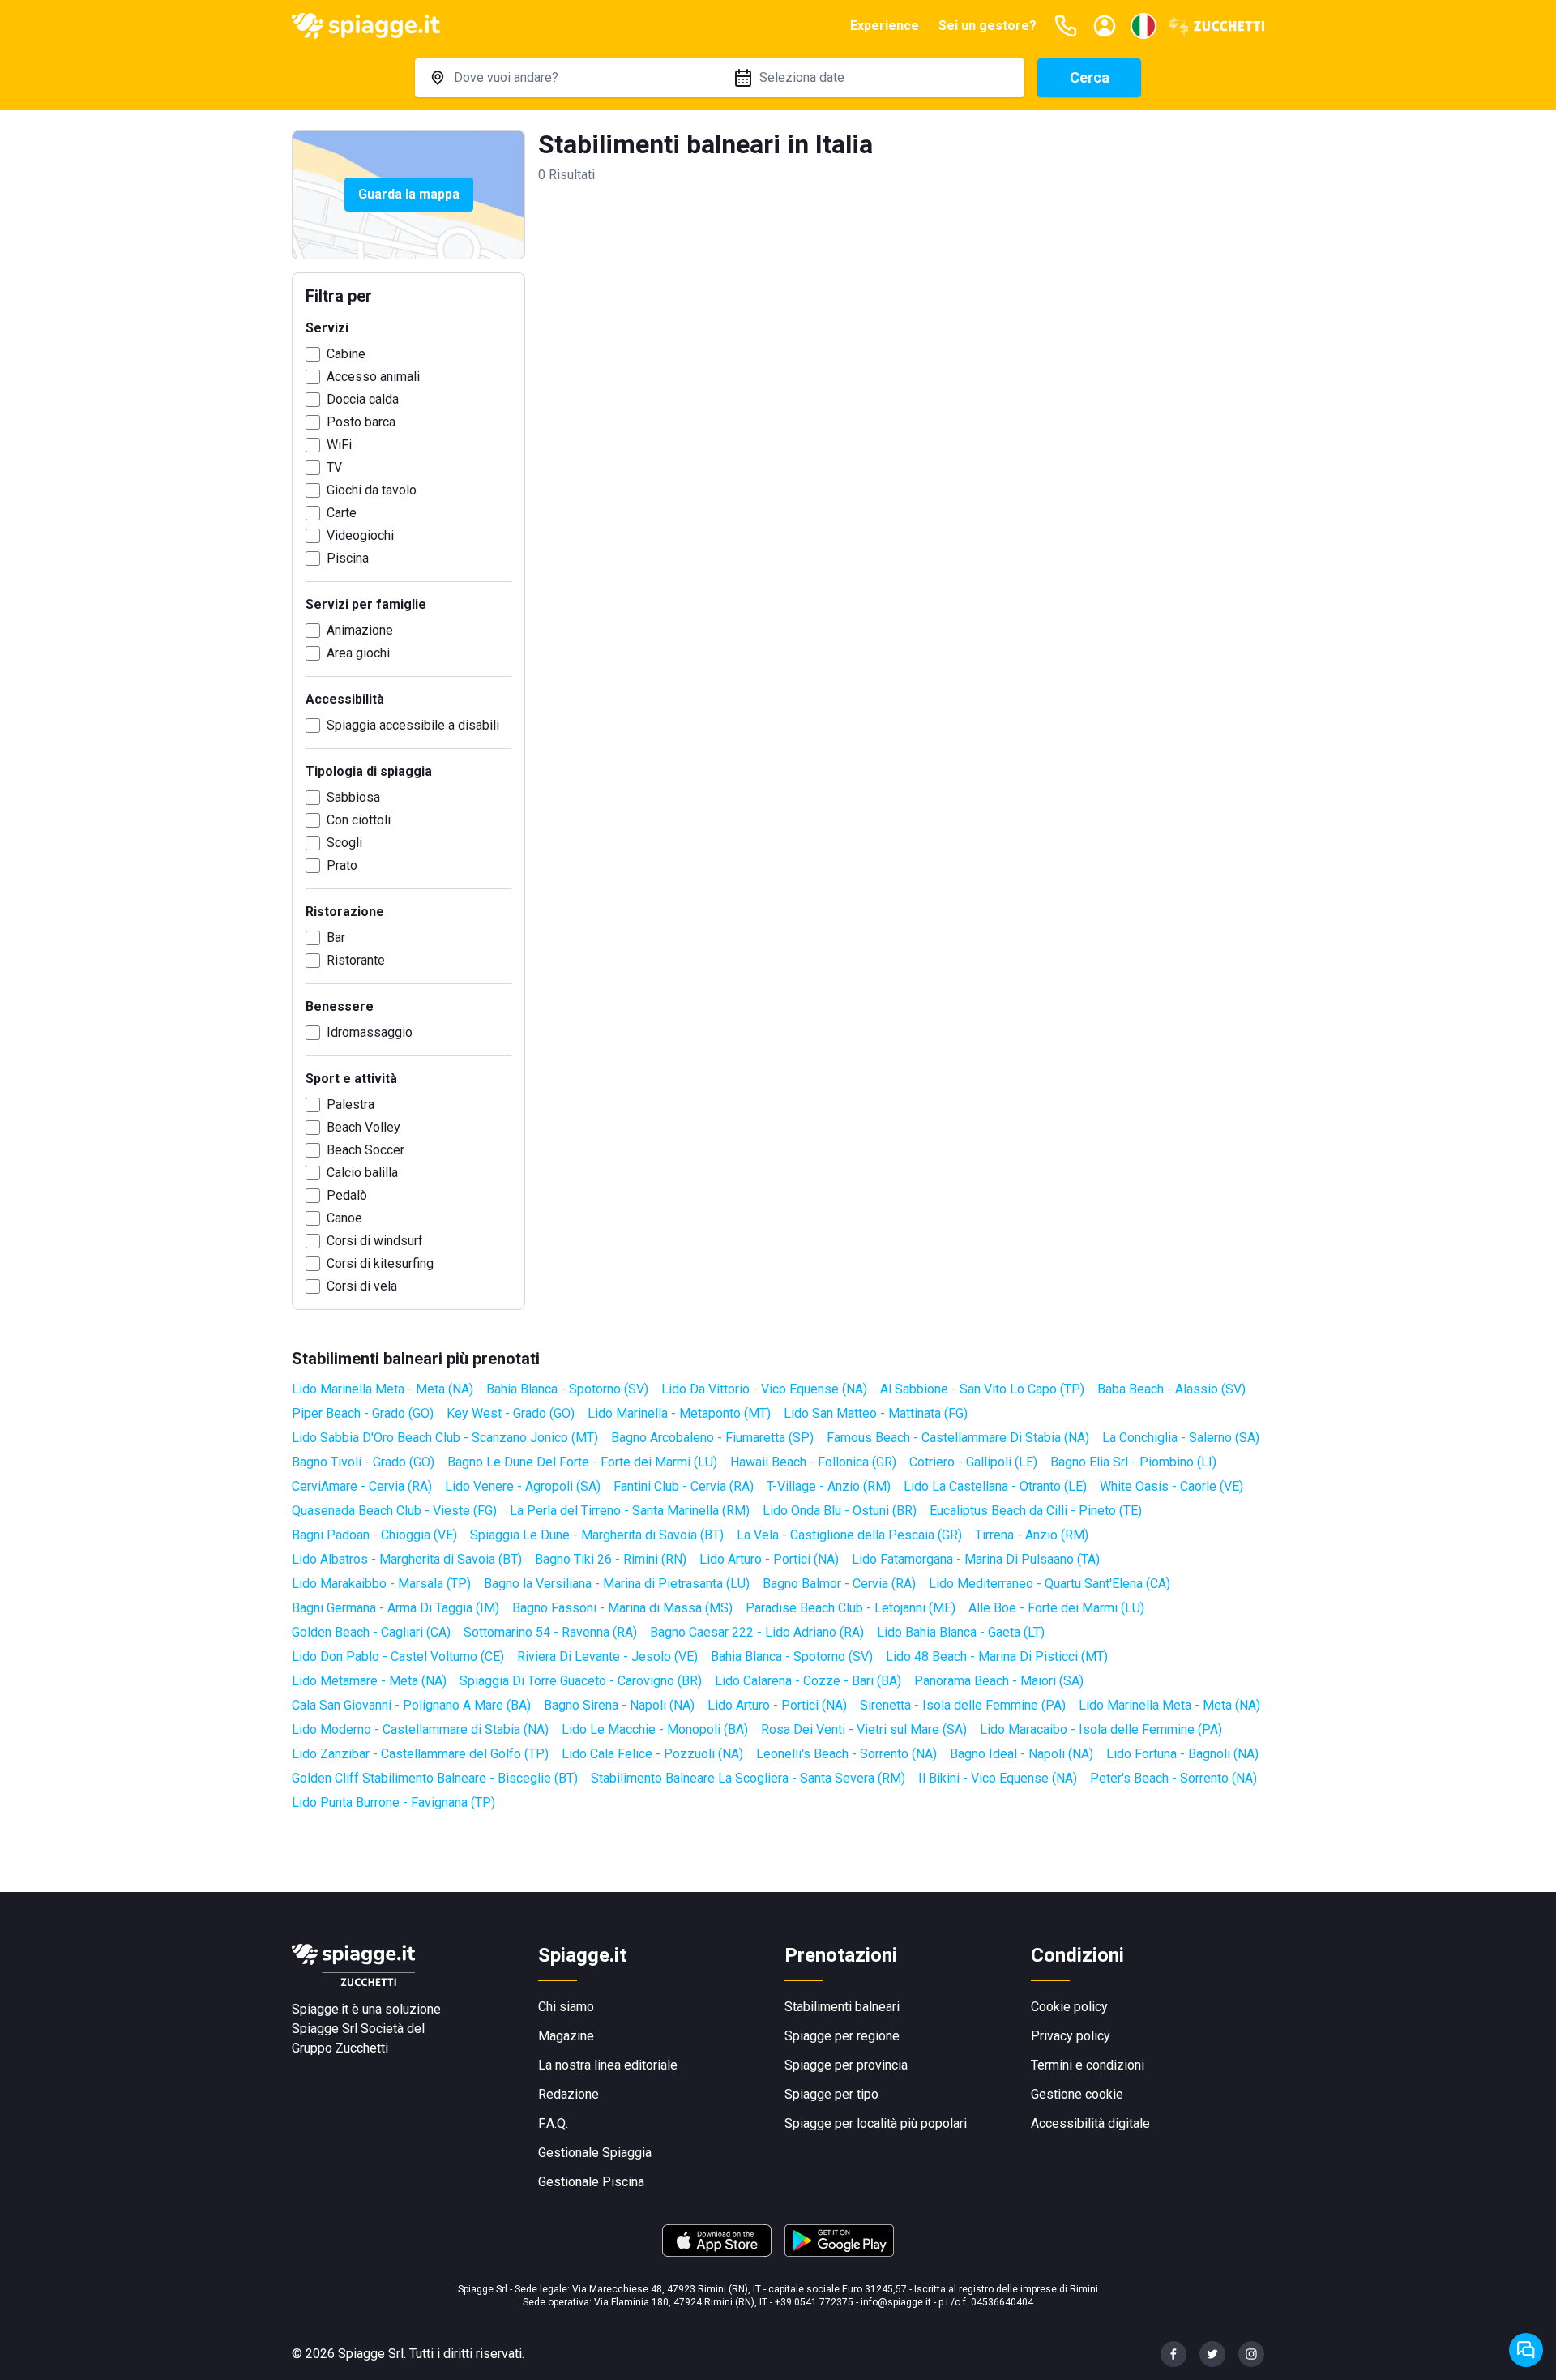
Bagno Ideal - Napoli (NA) (1022, 1754)
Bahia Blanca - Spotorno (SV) (567, 1389)
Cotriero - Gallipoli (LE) (973, 1462)
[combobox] (567, 78)
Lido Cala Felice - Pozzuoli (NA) (652, 1754)
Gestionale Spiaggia (595, 2153)
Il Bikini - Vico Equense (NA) (998, 1778)
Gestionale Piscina (591, 2182)
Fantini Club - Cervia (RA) (684, 1486)
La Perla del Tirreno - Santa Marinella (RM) (630, 1511)
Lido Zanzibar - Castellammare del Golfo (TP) (420, 1754)
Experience (885, 26)
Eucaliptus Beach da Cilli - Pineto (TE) (1036, 1511)
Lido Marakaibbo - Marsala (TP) (381, 1584)
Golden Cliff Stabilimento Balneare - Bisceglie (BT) (435, 1778)
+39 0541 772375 (814, 2302)
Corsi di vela (362, 1286)
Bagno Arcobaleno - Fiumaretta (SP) (712, 1438)
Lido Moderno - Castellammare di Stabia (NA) (420, 1729)
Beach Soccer (365, 1150)
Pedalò (347, 1195)
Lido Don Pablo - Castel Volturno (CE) (398, 1657)
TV (334, 467)
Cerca (1090, 77)
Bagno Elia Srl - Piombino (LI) (1133, 1462)
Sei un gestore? (987, 26)
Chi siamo (566, 2007)
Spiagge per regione (842, 2036)
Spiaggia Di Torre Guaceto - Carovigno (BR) (581, 1681)
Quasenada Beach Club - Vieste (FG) (394, 1511)
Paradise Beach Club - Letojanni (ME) (851, 1608)
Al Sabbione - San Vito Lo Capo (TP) (982, 1389)
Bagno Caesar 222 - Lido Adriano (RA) (757, 1632)
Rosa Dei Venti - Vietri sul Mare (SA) (864, 1729)
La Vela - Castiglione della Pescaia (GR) (849, 1535)
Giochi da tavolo (372, 490)
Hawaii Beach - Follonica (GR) (813, 1462)
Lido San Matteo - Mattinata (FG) (876, 1413)
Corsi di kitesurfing (380, 1263)
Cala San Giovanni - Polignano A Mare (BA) (411, 1705)
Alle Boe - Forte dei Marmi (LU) (1056, 1608)
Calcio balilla (362, 1173)
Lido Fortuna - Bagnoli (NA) (1182, 1754)
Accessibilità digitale (1090, 2123)
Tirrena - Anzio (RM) (1032, 1535)
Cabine (346, 354)
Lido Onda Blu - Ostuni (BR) (840, 1511)
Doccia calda (363, 399)
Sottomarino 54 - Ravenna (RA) (550, 1632)
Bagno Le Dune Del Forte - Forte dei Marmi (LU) (582, 1462)
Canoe (344, 1218)
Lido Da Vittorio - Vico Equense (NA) (764, 1389)
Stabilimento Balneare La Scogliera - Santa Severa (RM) (748, 1778)
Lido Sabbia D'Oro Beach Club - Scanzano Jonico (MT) (445, 1438)
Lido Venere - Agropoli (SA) (523, 1486)
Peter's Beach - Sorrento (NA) (1173, 1778)
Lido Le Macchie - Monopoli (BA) (655, 1729)
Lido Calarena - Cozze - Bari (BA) (808, 1681)
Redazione (569, 2094)
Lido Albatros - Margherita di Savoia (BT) (407, 1559)
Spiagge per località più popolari (876, 2123)
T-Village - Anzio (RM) (829, 1486)
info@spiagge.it (896, 2302)
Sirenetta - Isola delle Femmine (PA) (963, 1705)
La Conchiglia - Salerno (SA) (1181, 1438)
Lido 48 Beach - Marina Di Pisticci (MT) (997, 1657)
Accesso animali (373, 377)
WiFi (339, 445)
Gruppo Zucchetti (340, 2048)
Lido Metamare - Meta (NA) (369, 1681)
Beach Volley (363, 1127)
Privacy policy (1071, 2036)
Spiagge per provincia (846, 2065)
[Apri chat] (1526, 2350)
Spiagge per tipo (831, 2094)
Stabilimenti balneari (842, 2007)
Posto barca (361, 422)
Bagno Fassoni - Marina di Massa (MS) (622, 1608)
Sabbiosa (353, 797)
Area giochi (358, 653)
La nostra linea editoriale (608, 2065)
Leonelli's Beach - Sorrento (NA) (846, 1754)
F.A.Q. (553, 2123)
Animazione (360, 630)
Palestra (351, 1104)
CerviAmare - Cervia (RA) (362, 1486)
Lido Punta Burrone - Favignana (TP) (393, 1802)
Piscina (348, 558)
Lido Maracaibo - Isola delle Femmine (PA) (1101, 1729)
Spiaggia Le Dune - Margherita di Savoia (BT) (597, 1535)
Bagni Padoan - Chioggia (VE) (374, 1535)
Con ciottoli (359, 820)
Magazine (566, 2036)
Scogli (344, 843)
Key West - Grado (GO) (511, 1413)
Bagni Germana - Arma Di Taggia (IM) (395, 1608)
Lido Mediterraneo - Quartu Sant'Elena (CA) (1049, 1584)
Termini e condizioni (1088, 2065)
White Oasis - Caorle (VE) (1171, 1486)
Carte (342, 513)
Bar (336, 937)
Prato (342, 865)
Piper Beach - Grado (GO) (363, 1413)
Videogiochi (360, 535)
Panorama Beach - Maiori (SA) (999, 1681)
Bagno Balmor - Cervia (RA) (839, 1584)
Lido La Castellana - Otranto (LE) (995, 1486)
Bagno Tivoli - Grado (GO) (363, 1462)
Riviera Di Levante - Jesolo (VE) (607, 1657)
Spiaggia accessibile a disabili (413, 725)
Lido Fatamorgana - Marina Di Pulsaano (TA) (976, 1559)
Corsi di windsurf (375, 1241)
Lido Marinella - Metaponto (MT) (679, 1413)
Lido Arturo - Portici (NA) (769, 1559)
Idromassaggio (370, 1032)
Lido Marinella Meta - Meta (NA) (383, 1389)
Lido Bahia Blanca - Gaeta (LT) (961, 1632)
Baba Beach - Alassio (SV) (1171, 1389)
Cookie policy (1069, 2007)
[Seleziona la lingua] (1143, 26)
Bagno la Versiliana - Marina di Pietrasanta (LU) (617, 1584)
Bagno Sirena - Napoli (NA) (619, 1705)
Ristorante (356, 960)
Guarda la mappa (409, 194)
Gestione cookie (1077, 2094)
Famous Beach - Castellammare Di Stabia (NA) (958, 1438)
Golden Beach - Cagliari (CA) (371, 1632)
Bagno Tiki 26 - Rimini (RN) (611, 1559)
